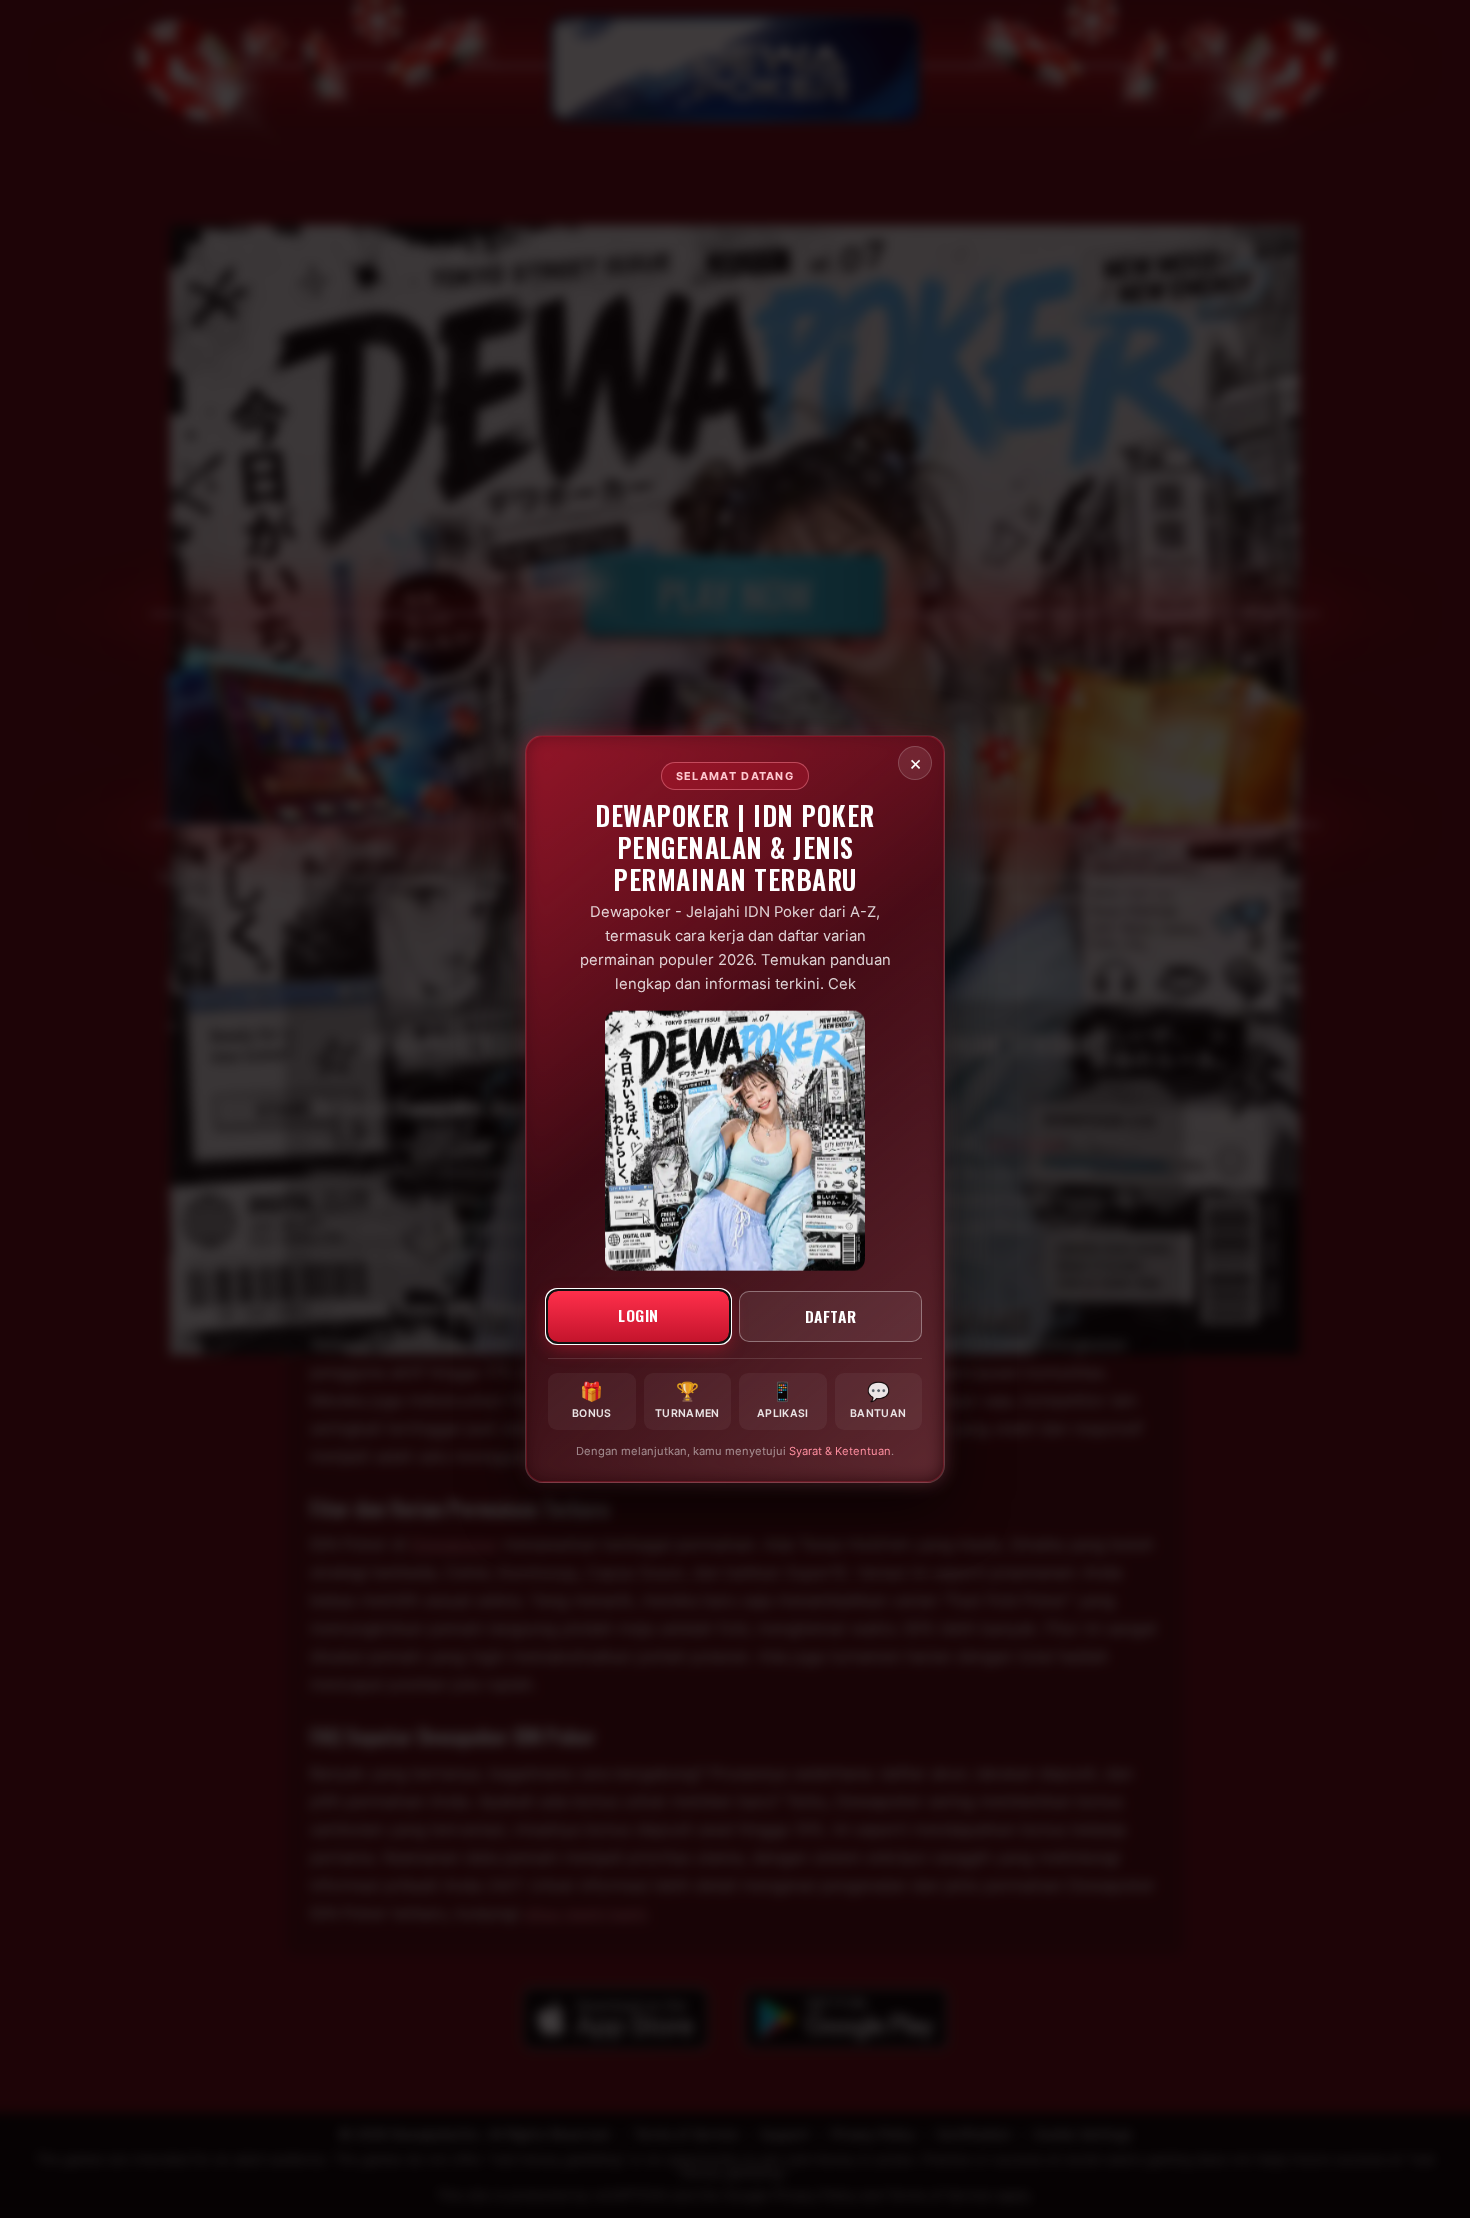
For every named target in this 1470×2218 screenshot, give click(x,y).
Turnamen (687, 1399)
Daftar (831, 1315)
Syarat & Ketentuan (840, 1451)
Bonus (592, 1399)
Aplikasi (782, 1399)
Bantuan (878, 1399)
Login (638, 1314)
